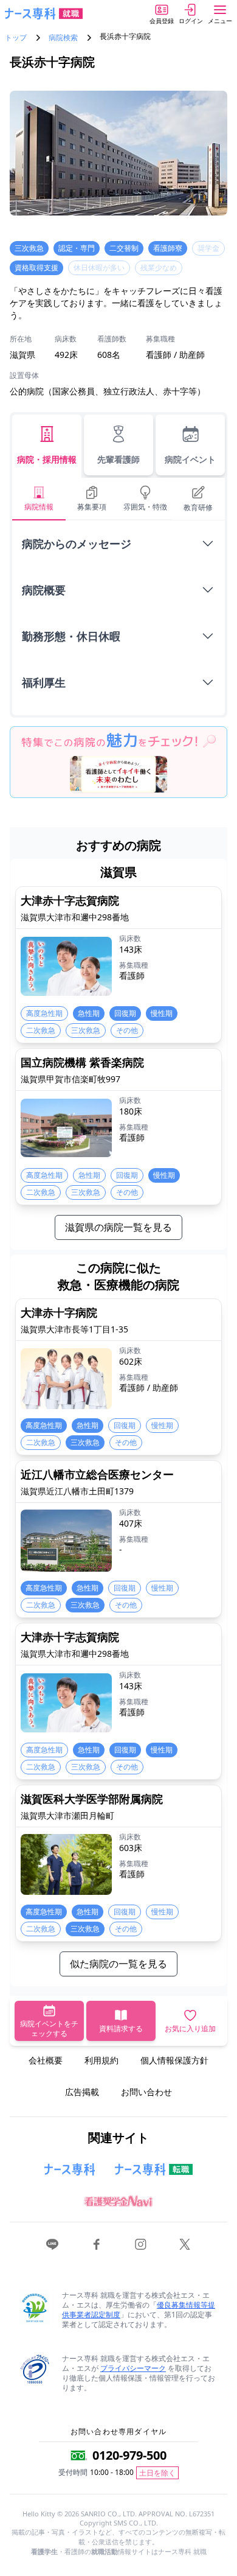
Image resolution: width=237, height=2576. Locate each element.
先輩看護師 (118, 459)
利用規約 (101, 2060)
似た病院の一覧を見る (118, 1964)
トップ (16, 38)
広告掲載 (82, 2092)
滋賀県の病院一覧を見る (118, 1227)
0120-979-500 (129, 2455)
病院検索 (63, 38)
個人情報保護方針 (174, 2060)
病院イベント (190, 459)
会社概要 (46, 2060)
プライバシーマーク (133, 2368)
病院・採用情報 (47, 459)
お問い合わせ (146, 2092)
